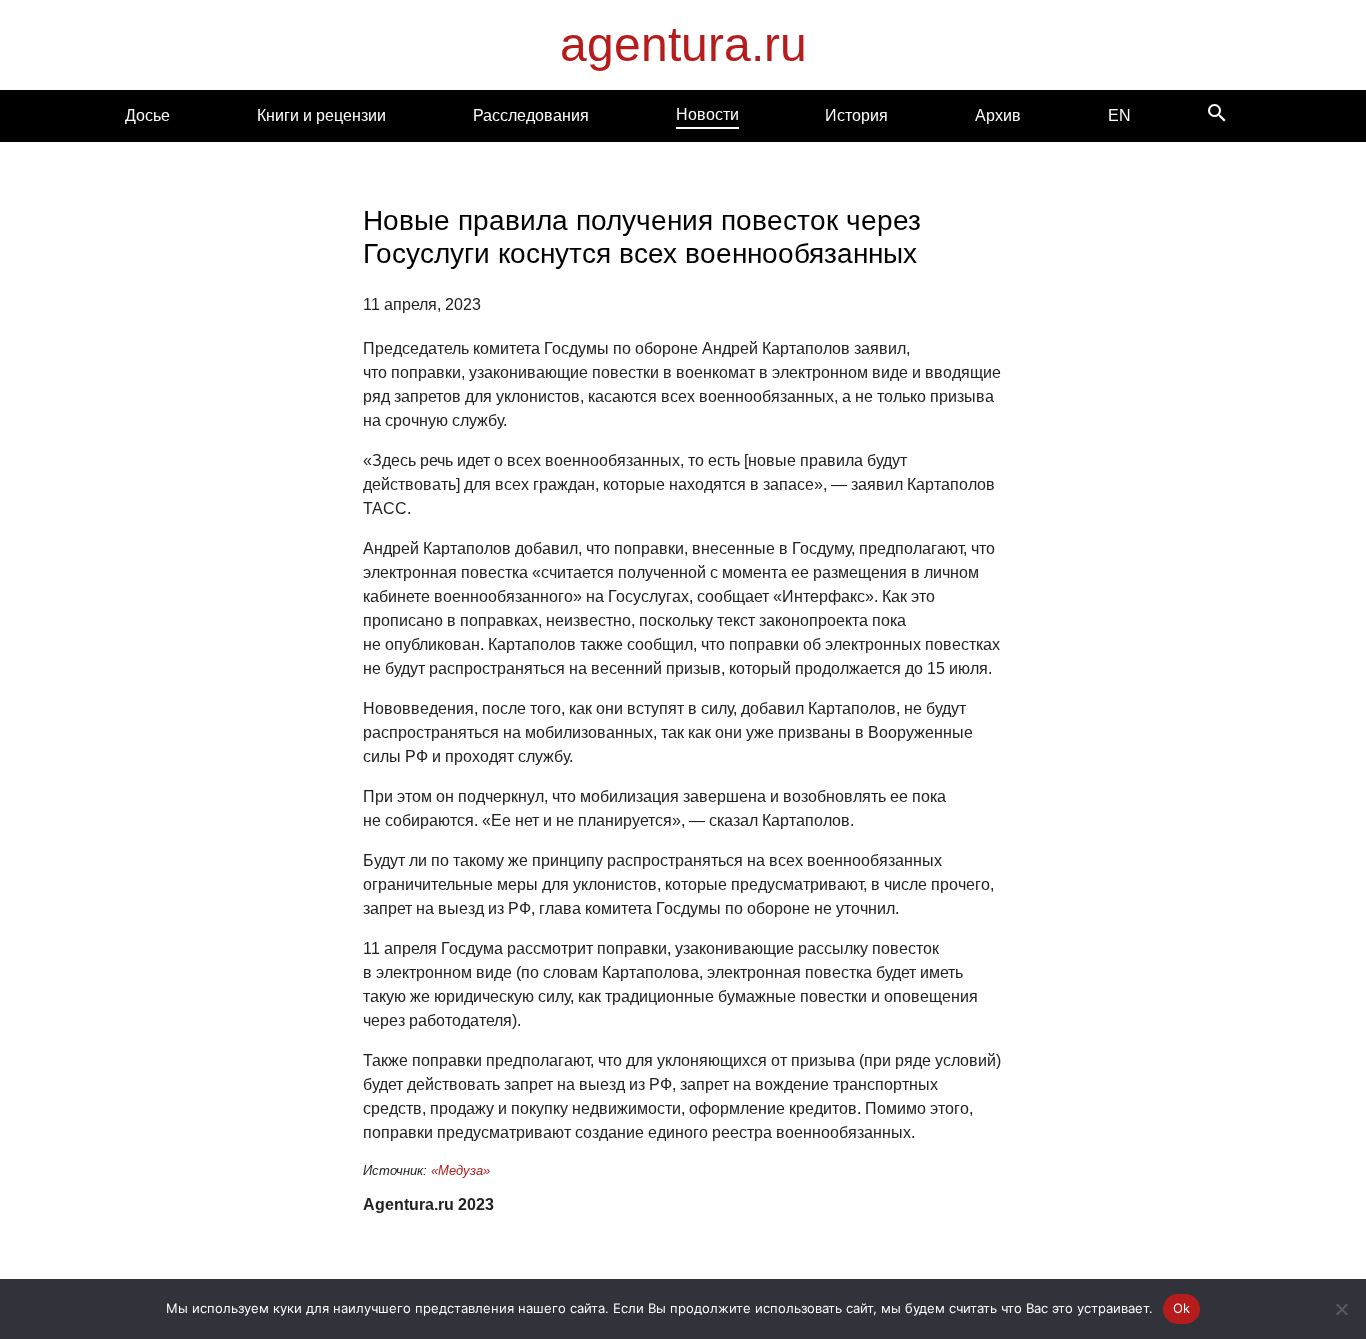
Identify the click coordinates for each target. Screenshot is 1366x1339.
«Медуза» (460, 1170)
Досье (147, 115)
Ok (1182, 1308)
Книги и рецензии (321, 115)
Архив (998, 115)
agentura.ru (683, 44)
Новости (707, 114)
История (856, 115)
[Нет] (1341, 1309)
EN (1119, 115)
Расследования (531, 115)
